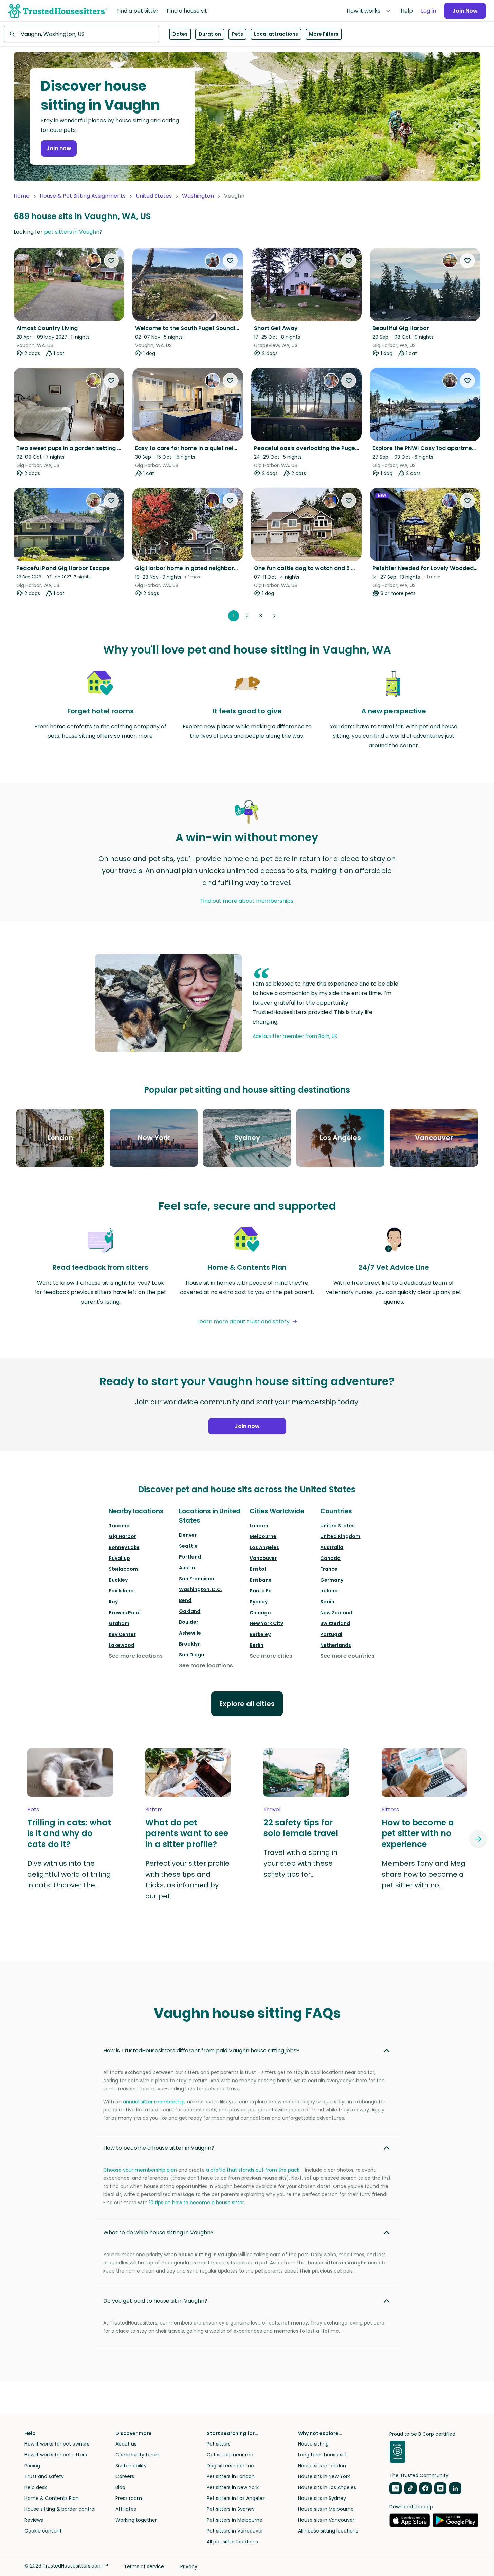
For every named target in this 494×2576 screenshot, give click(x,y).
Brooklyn (190, 1644)
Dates (180, 34)
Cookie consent (43, 2531)
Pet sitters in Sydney (231, 2509)
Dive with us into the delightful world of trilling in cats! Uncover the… (69, 1874)
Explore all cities (247, 1704)
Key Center (122, 1634)
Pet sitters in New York (233, 2487)
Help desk (36, 2487)
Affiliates (126, 2509)
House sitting (313, 2444)
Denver (188, 1535)
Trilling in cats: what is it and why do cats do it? (69, 1833)
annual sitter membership (154, 2102)
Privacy (189, 2566)
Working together (136, 2520)
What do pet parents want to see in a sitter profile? (187, 1833)
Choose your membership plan (140, 2170)
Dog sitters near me (230, 2466)
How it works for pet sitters (56, 2455)
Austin (187, 1568)
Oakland (190, 1611)
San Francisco (197, 1579)
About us (126, 2444)
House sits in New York (324, 2476)
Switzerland (335, 1623)
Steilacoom (123, 1569)
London (259, 1526)
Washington (198, 196)
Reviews (34, 2520)
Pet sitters (219, 2444)
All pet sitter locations (232, 2542)
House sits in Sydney (322, 2498)
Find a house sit (187, 11)
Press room (129, 2498)
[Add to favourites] (111, 261)
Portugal (331, 1634)
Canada (330, 1558)
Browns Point (125, 1613)
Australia (332, 1547)
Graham (119, 1623)
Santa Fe (261, 1591)
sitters (154, 1809)
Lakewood (122, 1645)
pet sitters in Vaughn (72, 232)
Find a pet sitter (138, 11)
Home (22, 196)
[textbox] (81, 34)
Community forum (138, 2455)
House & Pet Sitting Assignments (83, 196)
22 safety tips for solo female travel (301, 1828)
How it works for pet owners (57, 2444)
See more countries (347, 1656)
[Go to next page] (274, 616)
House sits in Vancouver (326, 2520)
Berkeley (260, 1634)
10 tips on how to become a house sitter (197, 2203)
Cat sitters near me (230, 2455)
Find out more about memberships (247, 901)
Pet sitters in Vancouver (235, 2531)
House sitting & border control (60, 2509)
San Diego (192, 1655)
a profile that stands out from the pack (253, 2170)
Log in (428, 11)
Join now (59, 148)
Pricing (32, 2466)
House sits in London (322, 2466)
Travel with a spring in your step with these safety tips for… (300, 1863)
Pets (237, 34)
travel (272, 1809)
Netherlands (336, 1645)
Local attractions (276, 34)
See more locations (136, 1656)
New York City (266, 1623)
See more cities (271, 1656)
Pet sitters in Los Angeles (236, 2498)
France (329, 1569)
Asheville (190, 1633)
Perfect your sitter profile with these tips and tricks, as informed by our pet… (187, 1880)
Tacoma (119, 1526)
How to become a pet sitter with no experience (418, 1833)
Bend (185, 1600)
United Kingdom (340, 1536)
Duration (210, 34)
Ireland (329, 1591)
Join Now (465, 11)
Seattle (188, 1546)
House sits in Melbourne (326, 2509)
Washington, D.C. (200, 1589)
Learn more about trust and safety (243, 1321)
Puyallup (119, 1558)
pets (33, 1809)
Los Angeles (264, 1547)
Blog (120, 2487)
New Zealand (336, 1613)
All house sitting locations (328, 2531)
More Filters (324, 34)
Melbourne (263, 1536)
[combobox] (81, 34)
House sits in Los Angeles (327, 2487)
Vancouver (263, 1558)
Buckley (118, 1580)
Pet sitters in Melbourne (235, 2520)
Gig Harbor (122, 1536)
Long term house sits (323, 2455)
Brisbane (261, 1580)
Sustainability (131, 2466)
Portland (190, 1557)
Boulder (189, 1622)
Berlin (257, 1645)
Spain (327, 1602)
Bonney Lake (124, 1547)
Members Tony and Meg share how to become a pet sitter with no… (424, 1874)
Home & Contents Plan (52, 2498)
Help (407, 11)
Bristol (258, 1569)
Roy (113, 1602)
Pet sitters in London (231, 2476)
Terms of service (144, 2566)
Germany (332, 1580)
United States (154, 196)
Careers (125, 2476)
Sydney (259, 1602)
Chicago (260, 1613)
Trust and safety (44, 2476)
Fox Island (121, 1591)
